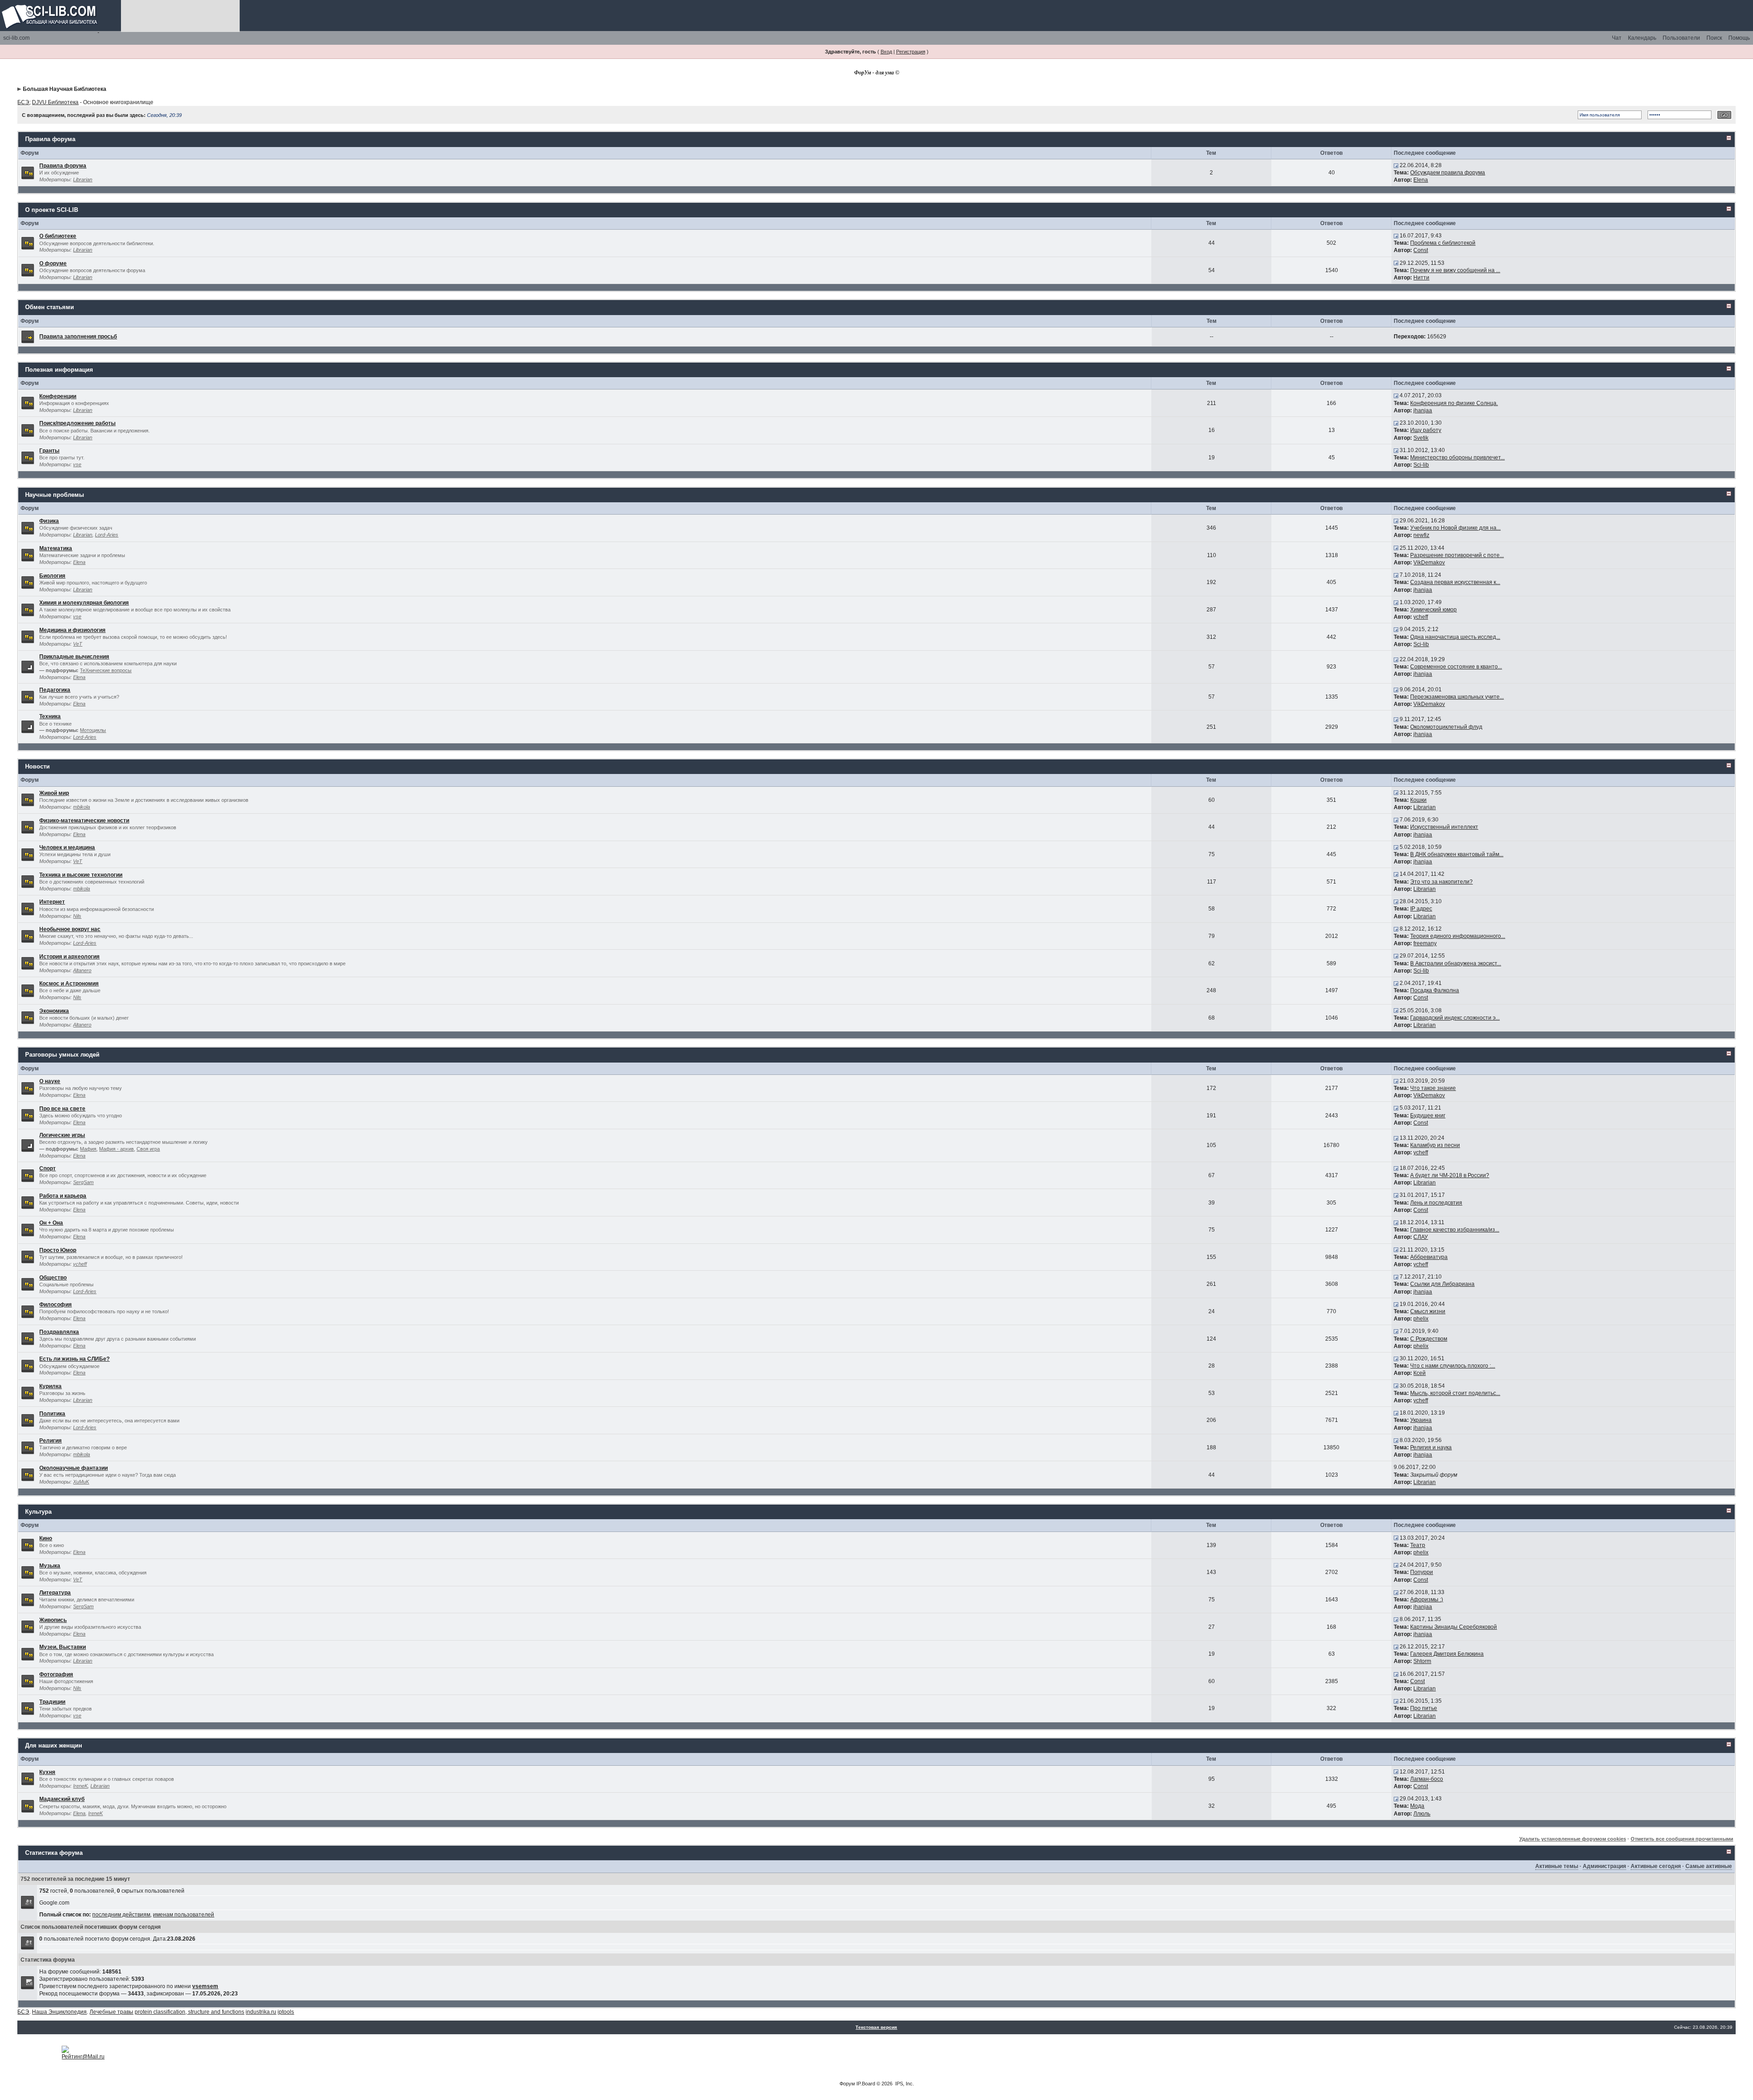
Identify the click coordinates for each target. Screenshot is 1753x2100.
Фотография (56, 1674)
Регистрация (911, 52)
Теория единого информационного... (1458, 936)
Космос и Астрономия (69, 984)
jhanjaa (1423, 411)
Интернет (52, 902)
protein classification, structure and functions (189, 2012)
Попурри (1422, 1572)
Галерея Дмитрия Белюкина (1447, 1654)
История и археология (69, 957)
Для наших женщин (54, 1745)
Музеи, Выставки (63, 1647)
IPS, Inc (904, 2084)
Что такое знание (1433, 1088)
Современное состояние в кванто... (1456, 667)
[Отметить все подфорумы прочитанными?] (28, 667)
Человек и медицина (67, 847)
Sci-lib (1421, 465)
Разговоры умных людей (62, 1055)
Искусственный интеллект (1444, 827)
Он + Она (51, 1223)
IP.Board (866, 2084)
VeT (78, 644)
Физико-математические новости (84, 821)
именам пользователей (184, 1915)
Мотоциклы (93, 730)
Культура (38, 1512)
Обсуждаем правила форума (1448, 173)
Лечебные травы (111, 2012)
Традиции (52, 1702)
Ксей (1420, 1373)
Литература (55, 1593)
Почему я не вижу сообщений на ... (1455, 270)
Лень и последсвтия (1436, 1203)
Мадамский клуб (62, 1799)
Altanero (82, 970)
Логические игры (62, 1135)
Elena (1421, 180)
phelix (1421, 1319)
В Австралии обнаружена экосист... (1456, 963)
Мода (1417, 1806)
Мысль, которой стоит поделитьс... (1455, 1393)
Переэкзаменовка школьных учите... (1457, 697)
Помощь (1739, 38)
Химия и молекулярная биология (84, 603)
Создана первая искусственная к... (1455, 582)
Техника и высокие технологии (81, 875)
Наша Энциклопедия (59, 2012)
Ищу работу (1426, 430)
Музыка (50, 1566)
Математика (56, 548)
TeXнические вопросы (106, 670)
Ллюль (1422, 1814)
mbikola (81, 807)
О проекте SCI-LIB (52, 210)
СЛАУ (1421, 1237)
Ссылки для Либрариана (1442, 1284)
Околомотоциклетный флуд (1446, 727)
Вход (886, 52)
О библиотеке (58, 236)
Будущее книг (1428, 1116)
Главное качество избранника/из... (1455, 1230)
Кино (46, 1538)
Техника (50, 716)
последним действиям (121, 1915)
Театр (1418, 1545)
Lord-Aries (107, 535)
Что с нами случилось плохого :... (1453, 1366)
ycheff (1421, 617)
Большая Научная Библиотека (65, 89)
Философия (55, 1305)
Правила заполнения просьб (78, 337)
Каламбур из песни (1435, 1145)
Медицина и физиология (72, 630)
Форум (847, 2084)
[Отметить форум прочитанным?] (28, 172)
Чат (1617, 38)
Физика (49, 521)
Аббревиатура (1429, 1257)
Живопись (53, 1620)
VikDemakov (1429, 563)
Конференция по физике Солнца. (1454, 403)
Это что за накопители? (1441, 882)
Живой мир (54, 793)
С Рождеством (1429, 1339)
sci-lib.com (16, 38)
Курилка (50, 1386)
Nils (77, 916)
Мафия (88, 1149)
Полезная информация (59, 370)
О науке (50, 1081)
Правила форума (50, 139)
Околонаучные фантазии (73, 1468)
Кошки (1418, 800)
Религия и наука (1431, 1447)
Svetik (1421, 438)
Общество (53, 1278)
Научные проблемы (55, 495)
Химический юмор (1433, 610)
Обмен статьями (50, 307)
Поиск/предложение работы (77, 423)
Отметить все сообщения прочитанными (1682, 1839)
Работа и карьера (63, 1196)
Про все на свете (62, 1109)
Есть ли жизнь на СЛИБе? (74, 1359)
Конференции (58, 396)
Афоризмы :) (1427, 1600)
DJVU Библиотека (55, 102)
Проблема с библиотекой (1443, 243)
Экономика (54, 1011)
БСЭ (23, 102)
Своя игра (148, 1149)
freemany (1425, 943)
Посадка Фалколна (1435, 990)
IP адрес (1421, 909)
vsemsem (205, 1986)
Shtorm (1422, 1661)
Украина (1421, 1420)
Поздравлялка (59, 1332)
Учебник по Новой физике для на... (1455, 528)
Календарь (1642, 38)
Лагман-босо (1427, 1779)
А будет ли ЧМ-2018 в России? (1450, 1175)
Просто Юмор (58, 1250)
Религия (50, 1441)
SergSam (83, 1182)
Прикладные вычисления (74, 657)
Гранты (49, 451)
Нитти (1421, 278)
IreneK (80, 1786)
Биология (52, 576)
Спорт (47, 1168)
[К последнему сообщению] (1396, 165)
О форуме (53, 263)
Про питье (1424, 1708)
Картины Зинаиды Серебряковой (1454, 1627)
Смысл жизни (1428, 1311)
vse (77, 464)
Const (1421, 250)
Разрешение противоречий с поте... (1457, 555)
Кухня (47, 1772)
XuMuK (81, 1482)
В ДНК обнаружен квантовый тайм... (1457, 854)
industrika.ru (261, 2012)
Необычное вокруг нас (70, 929)
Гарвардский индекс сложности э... (1455, 1018)
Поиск (1714, 38)
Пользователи (1681, 38)
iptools (286, 2012)
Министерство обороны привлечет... (1457, 458)
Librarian (83, 179)
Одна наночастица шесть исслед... (1455, 637)
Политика (52, 1414)
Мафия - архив (116, 1149)
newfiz (1421, 535)
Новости (37, 766)
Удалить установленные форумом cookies (1573, 1839)
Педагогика (55, 690)
